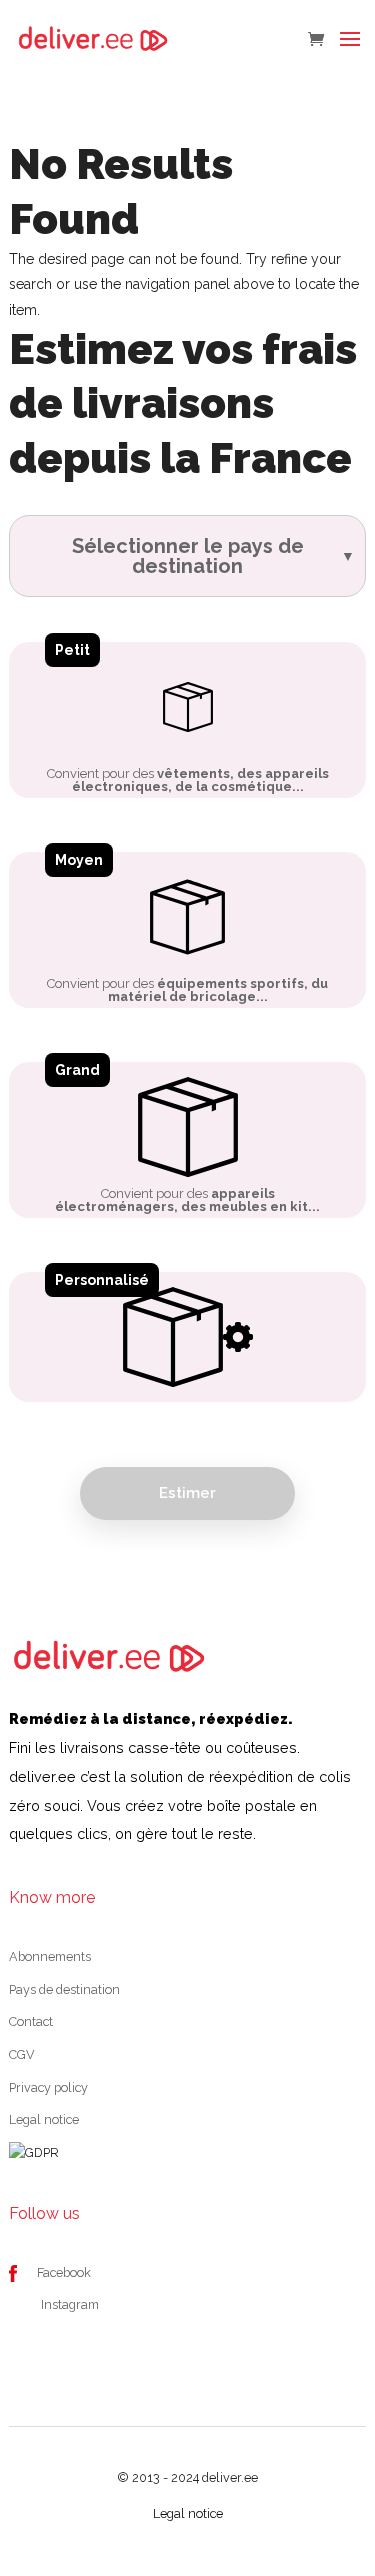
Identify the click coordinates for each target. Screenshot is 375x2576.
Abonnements (50, 1956)
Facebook (64, 2272)
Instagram (70, 2304)
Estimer (187, 1493)
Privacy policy (48, 2087)
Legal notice (44, 2119)
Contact (31, 2021)
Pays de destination (64, 1989)
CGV (22, 2054)
